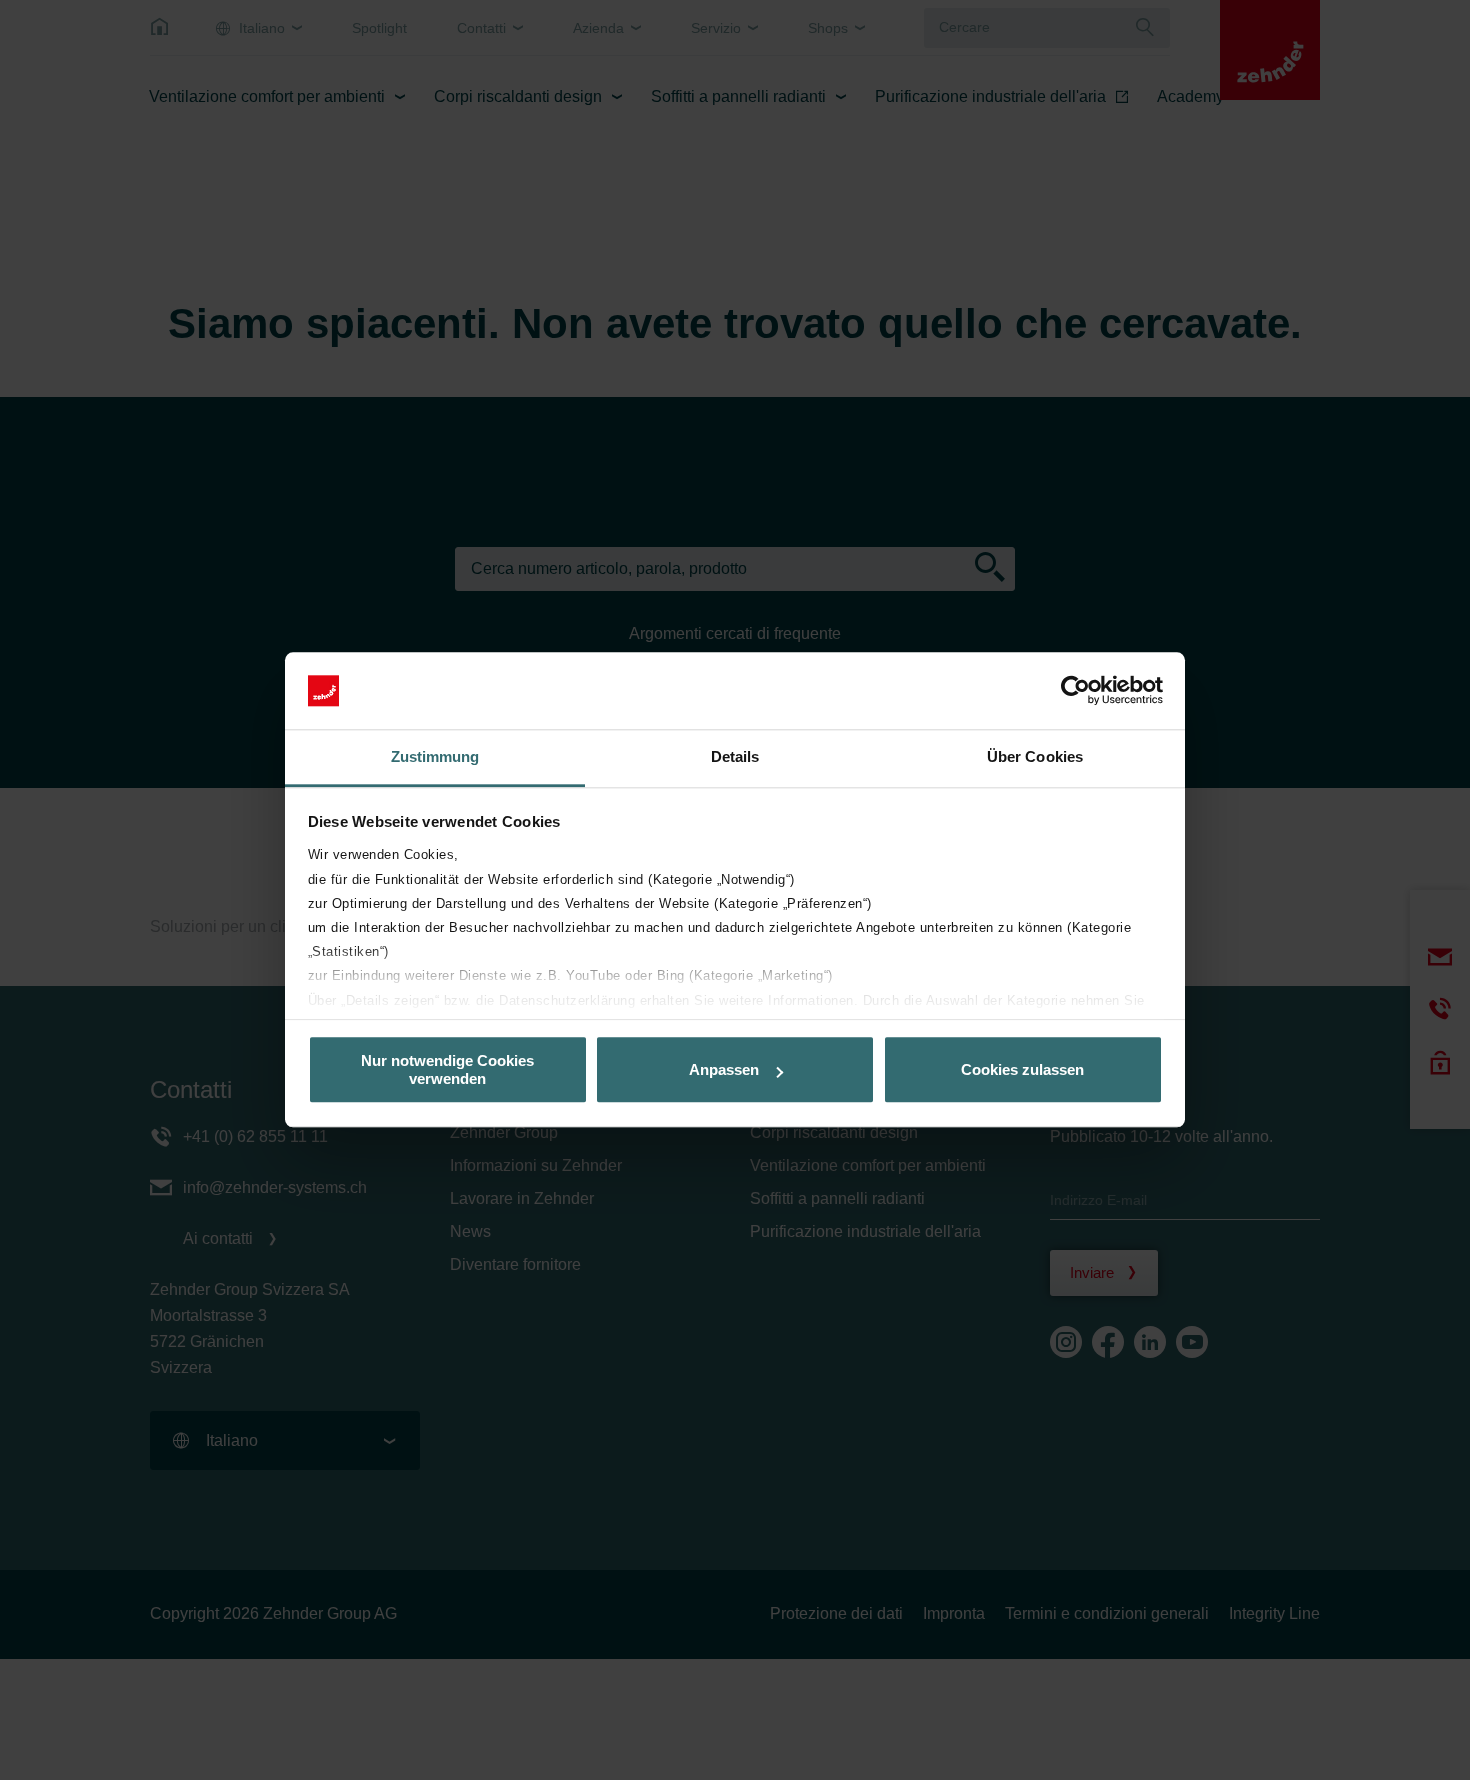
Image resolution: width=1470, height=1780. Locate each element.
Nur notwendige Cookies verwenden (447, 1070)
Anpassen (724, 1069)
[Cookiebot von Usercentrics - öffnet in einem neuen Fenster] (1075, 691)
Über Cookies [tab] (1035, 756)
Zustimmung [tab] (435, 756)
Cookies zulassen (1022, 1069)
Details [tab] (735, 756)
